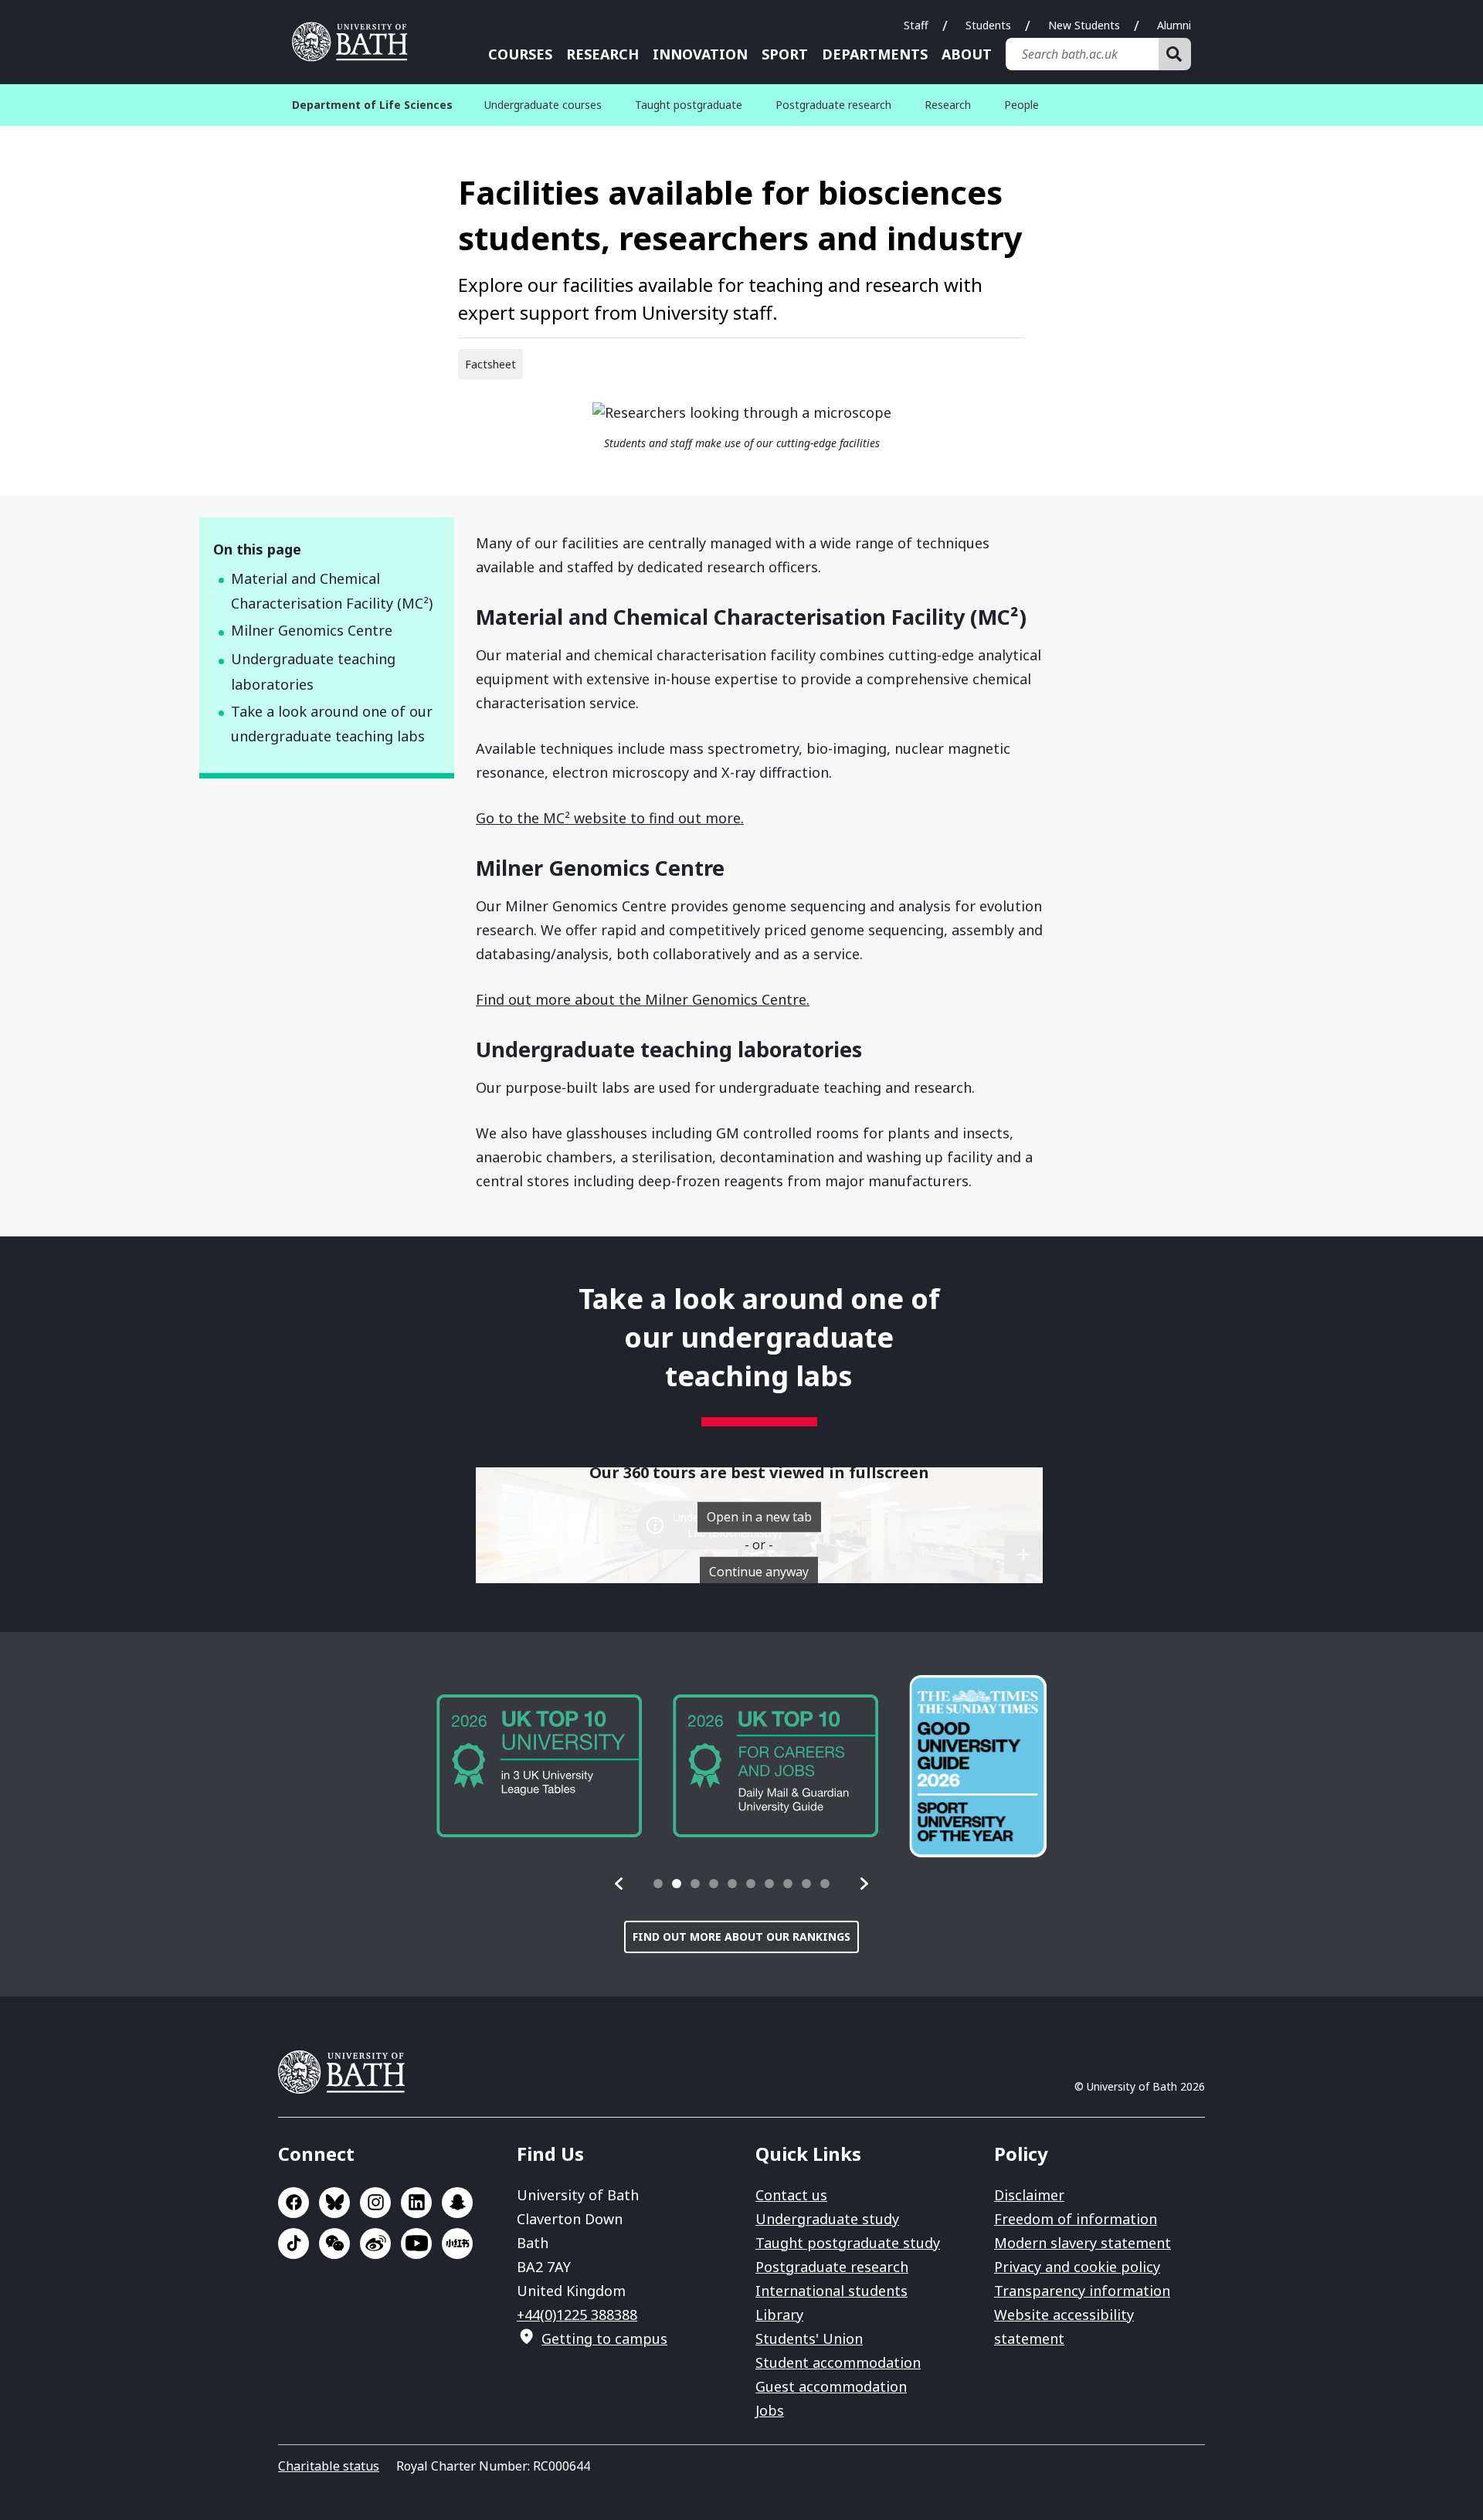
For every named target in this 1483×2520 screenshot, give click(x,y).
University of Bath (355, 42)
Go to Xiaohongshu (457, 2244)
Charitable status (329, 2466)
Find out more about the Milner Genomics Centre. (643, 999)
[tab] (658, 1884)
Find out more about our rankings (741, 1937)
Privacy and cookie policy (1077, 2267)
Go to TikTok (294, 2244)
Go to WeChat (334, 2244)
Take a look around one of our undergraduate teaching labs (332, 724)
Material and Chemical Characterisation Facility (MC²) (332, 591)
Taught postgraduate (689, 105)
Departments (875, 54)
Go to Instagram (375, 2203)
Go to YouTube (416, 2244)
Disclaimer (1029, 2195)
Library (779, 2315)
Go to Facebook (294, 2203)
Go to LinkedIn (416, 2203)
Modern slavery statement (1083, 2243)
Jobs (770, 2410)
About (967, 54)
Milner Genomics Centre (312, 630)
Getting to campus (604, 2339)
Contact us (791, 2195)
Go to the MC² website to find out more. (610, 818)
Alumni (1174, 25)
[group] (539, 1766)
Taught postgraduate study (848, 2243)
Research (602, 54)
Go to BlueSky (334, 2203)
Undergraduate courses (543, 105)
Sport (785, 54)
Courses (520, 54)
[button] (619, 1884)
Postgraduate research (833, 105)
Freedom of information (1076, 2219)
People (1021, 105)
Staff (916, 25)
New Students (1084, 25)
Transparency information (1082, 2291)
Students (988, 25)
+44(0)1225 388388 (577, 2315)
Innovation (700, 54)
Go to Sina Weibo (375, 2244)
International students (831, 2291)
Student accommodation (838, 2362)
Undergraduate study (827, 2219)
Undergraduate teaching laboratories (313, 672)
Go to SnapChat (457, 2203)
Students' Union (809, 2339)
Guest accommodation (831, 2386)
